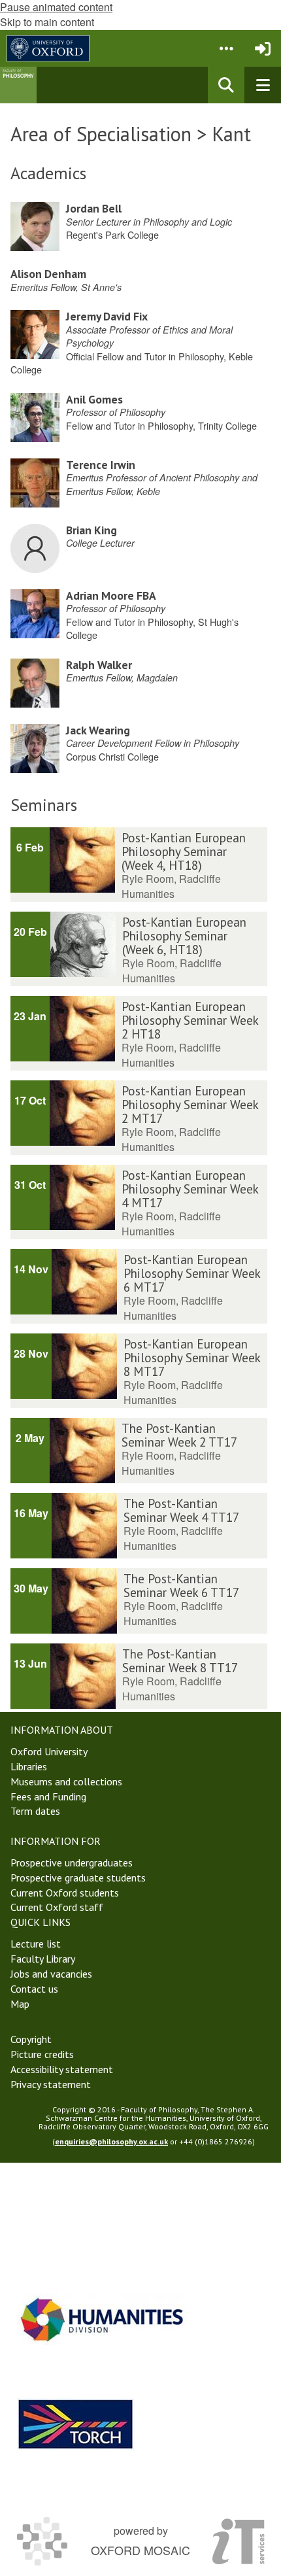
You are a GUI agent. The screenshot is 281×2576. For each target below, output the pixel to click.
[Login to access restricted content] (263, 48)
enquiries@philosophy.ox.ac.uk (111, 2141)
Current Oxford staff (57, 1907)
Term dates (35, 1811)
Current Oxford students (65, 1893)
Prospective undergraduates (72, 1863)
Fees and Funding (48, 1796)
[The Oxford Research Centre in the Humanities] (76, 2424)
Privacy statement (51, 2084)
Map (20, 2004)
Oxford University (49, 1751)
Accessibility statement (62, 2069)
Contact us (34, 1989)
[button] (226, 48)
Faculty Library (43, 1959)
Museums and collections (66, 1781)
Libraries (29, 1766)
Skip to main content (47, 22)
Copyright (31, 2039)
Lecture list (36, 1944)
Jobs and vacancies (51, 1974)
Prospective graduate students (78, 1878)
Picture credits (42, 2054)
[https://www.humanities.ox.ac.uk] (102, 2319)
